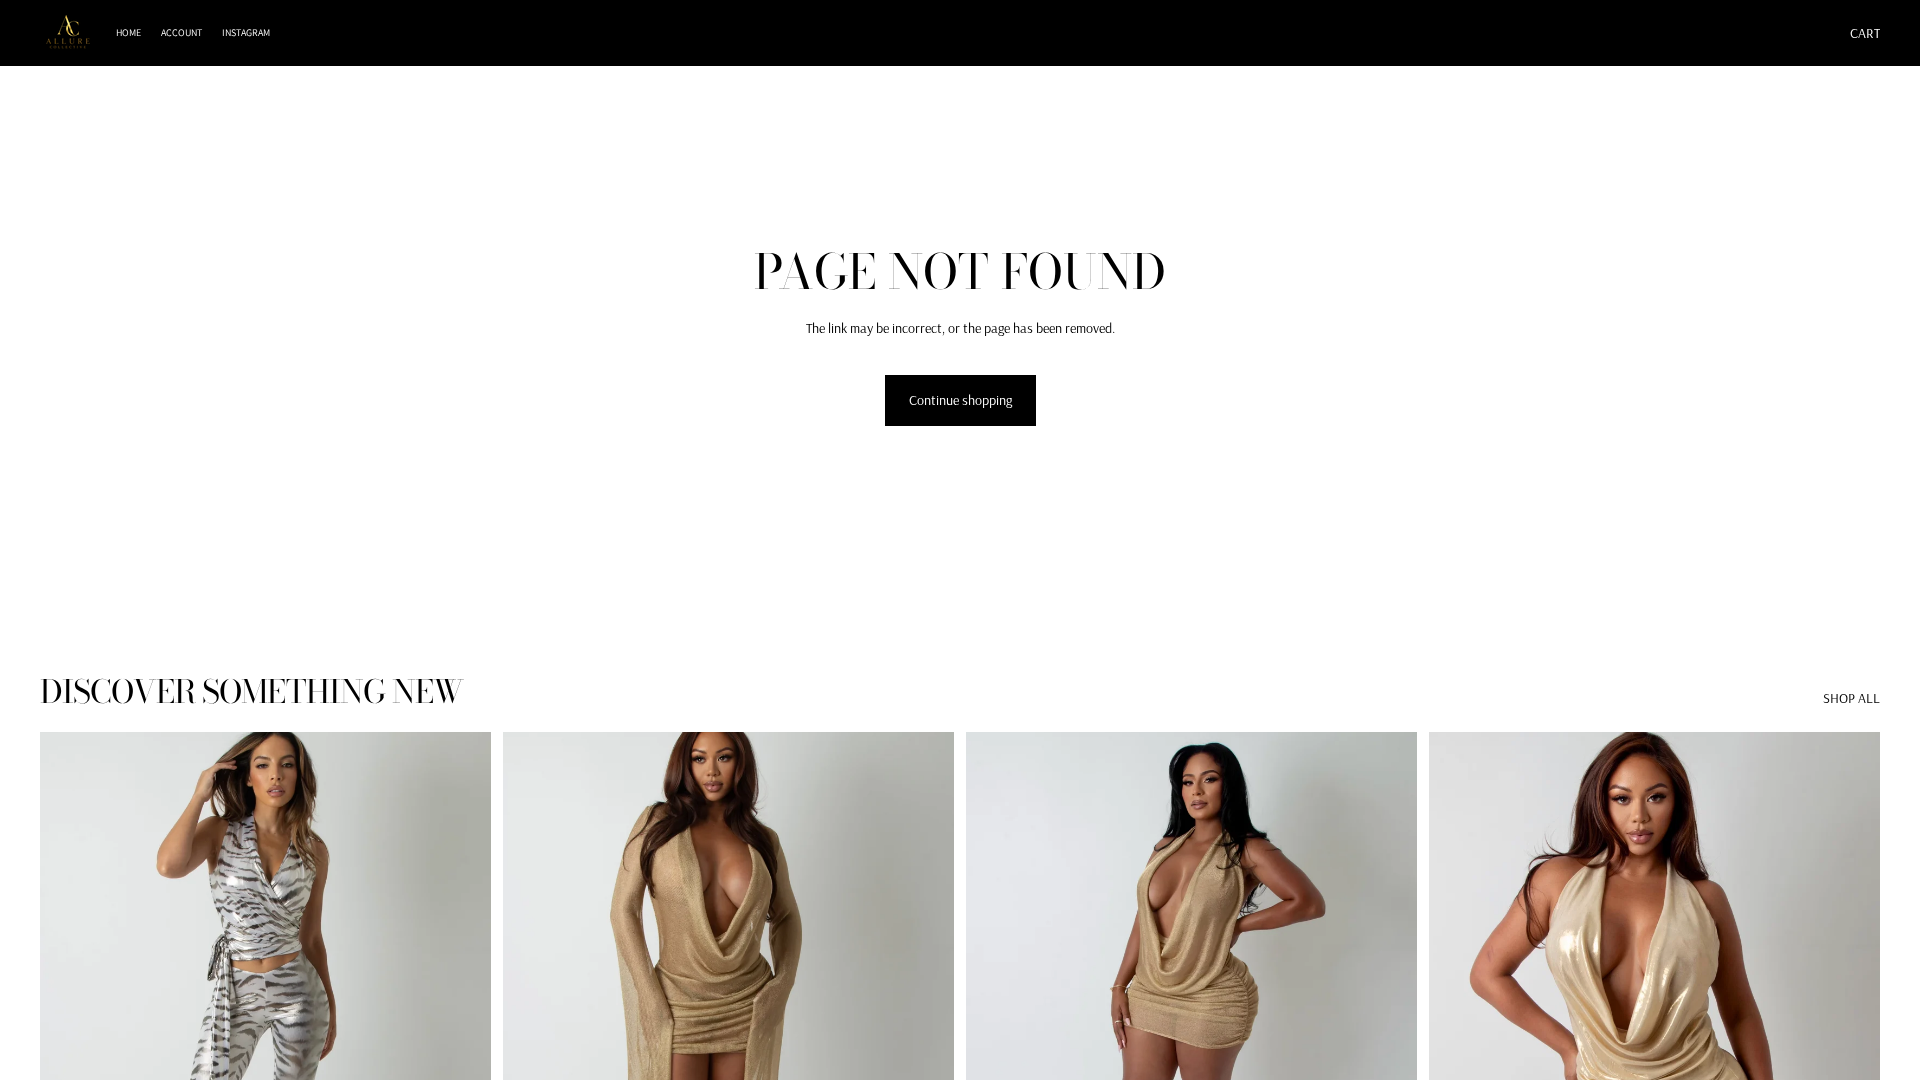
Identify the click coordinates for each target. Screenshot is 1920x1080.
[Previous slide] (70, 1014)
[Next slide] (461, 1014)
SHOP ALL (1851, 698)
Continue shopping (960, 400)
